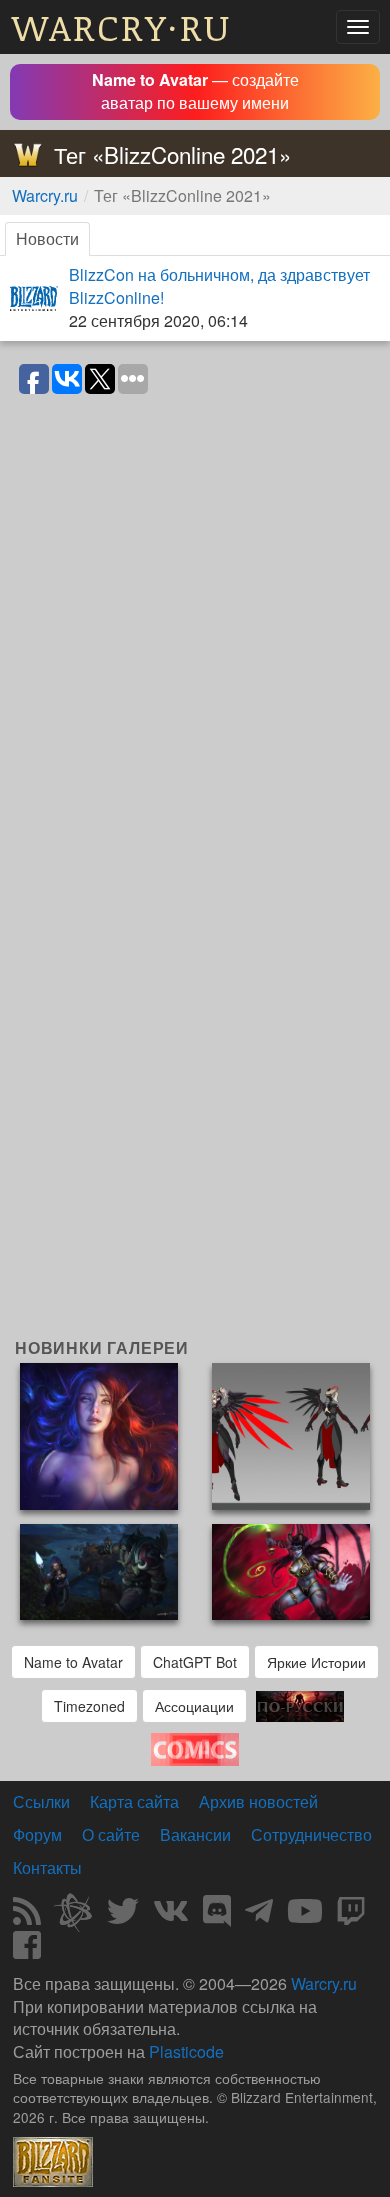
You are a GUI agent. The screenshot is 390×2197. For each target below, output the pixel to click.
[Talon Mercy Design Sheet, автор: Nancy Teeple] (291, 1434)
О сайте (111, 1834)
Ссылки (41, 1801)
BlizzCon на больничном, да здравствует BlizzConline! (219, 286)
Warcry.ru (45, 195)
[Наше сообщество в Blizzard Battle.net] (81, 1916)
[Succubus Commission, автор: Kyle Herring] (291, 1570)
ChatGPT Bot (195, 1662)
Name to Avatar (73, 1662)
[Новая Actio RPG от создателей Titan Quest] (300, 1704)
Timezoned (89, 1706)
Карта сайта (134, 1801)
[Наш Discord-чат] (217, 1916)
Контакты (47, 1867)
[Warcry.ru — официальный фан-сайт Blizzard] (53, 2159)
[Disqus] (195, 657)
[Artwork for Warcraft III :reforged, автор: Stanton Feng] (99, 1570)
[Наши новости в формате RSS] (27, 1916)
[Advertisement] (195, 1123)
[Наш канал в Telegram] (259, 1916)
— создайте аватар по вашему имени (195, 91)
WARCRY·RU (121, 26)
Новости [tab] (47, 238)
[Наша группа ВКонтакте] (171, 1916)
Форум (37, 1834)
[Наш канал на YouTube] (305, 1916)
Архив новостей (258, 1801)
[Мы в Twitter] (123, 1916)
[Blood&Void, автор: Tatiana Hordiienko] (99, 1434)
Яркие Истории (316, 1662)
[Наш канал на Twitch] (351, 1916)
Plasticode (186, 2051)
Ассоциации (194, 1706)
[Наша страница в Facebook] (27, 1950)
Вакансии (195, 1834)
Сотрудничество (311, 1834)
